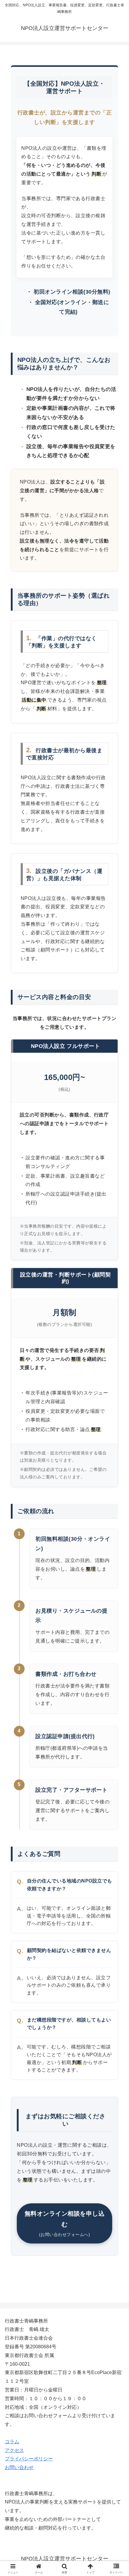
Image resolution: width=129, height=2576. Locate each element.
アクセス (14, 2450)
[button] (117, 1446)
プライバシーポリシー (29, 2459)
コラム (12, 2442)
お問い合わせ (19, 2467)
